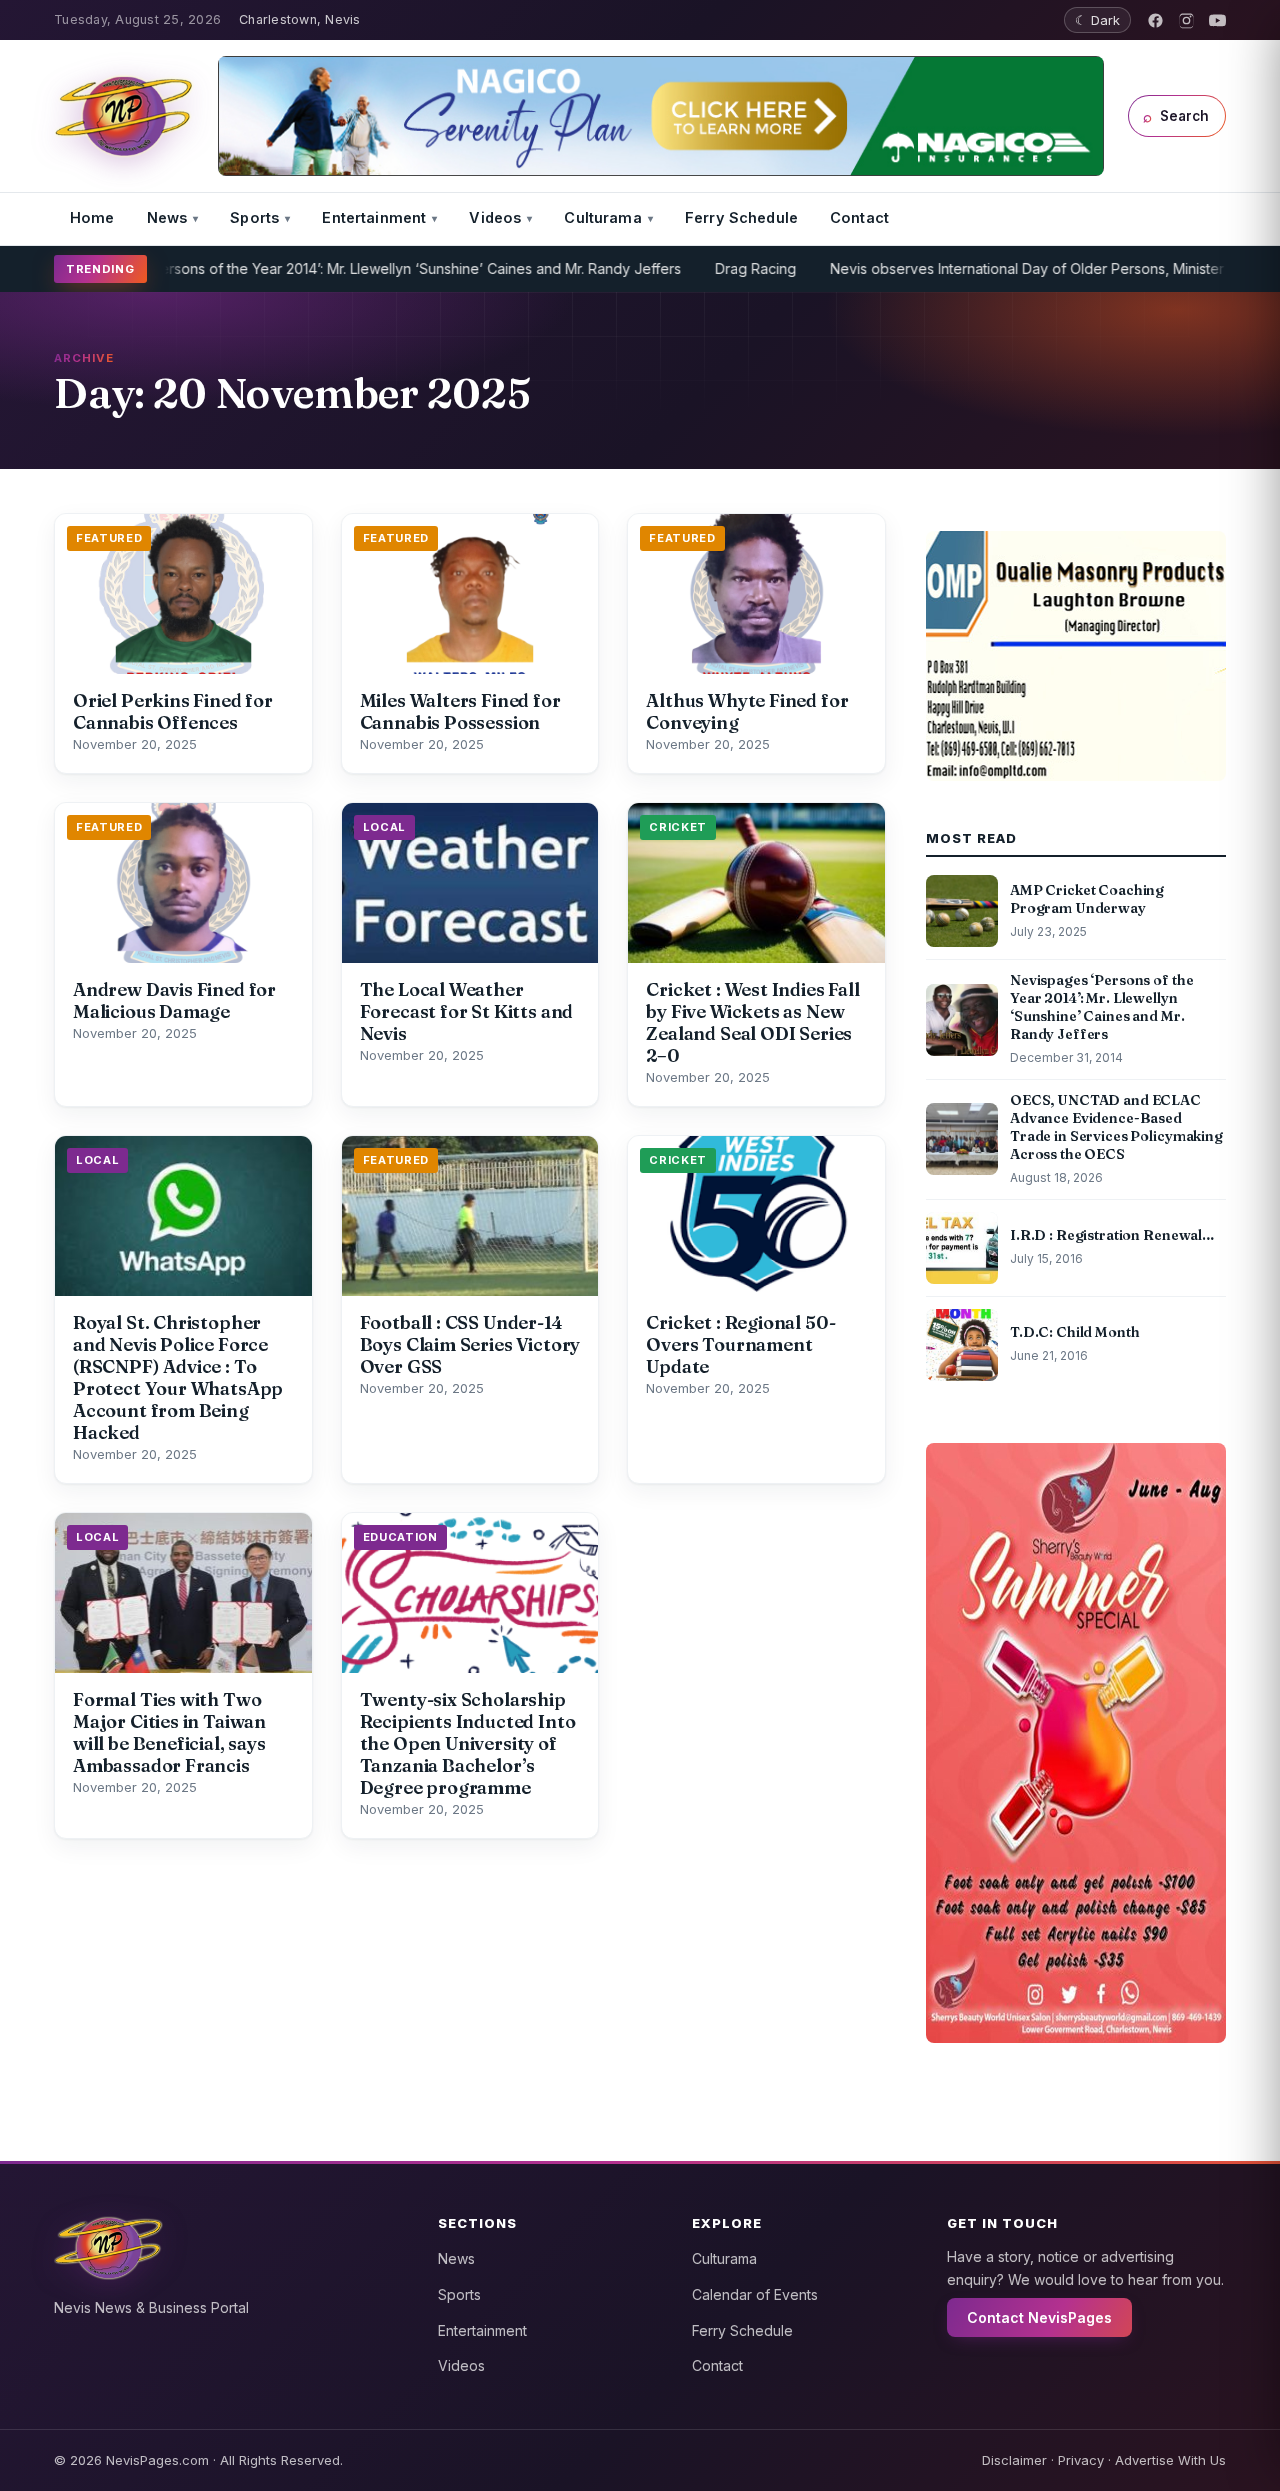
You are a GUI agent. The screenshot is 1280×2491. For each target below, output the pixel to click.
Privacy (1081, 2460)
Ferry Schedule (741, 217)
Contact (859, 217)
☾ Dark (1097, 20)
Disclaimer (1014, 2460)
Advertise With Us (1170, 2460)
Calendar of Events (755, 2294)
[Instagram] (1186, 20)
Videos (495, 217)
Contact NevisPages (1039, 2317)
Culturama (602, 217)
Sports (254, 217)
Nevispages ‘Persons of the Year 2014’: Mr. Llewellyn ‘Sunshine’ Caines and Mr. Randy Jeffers (308, 268)
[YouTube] (1217, 20)
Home (92, 217)
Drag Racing (691, 268)
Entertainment (374, 217)
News (167, 217)
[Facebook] (1155, 20)
